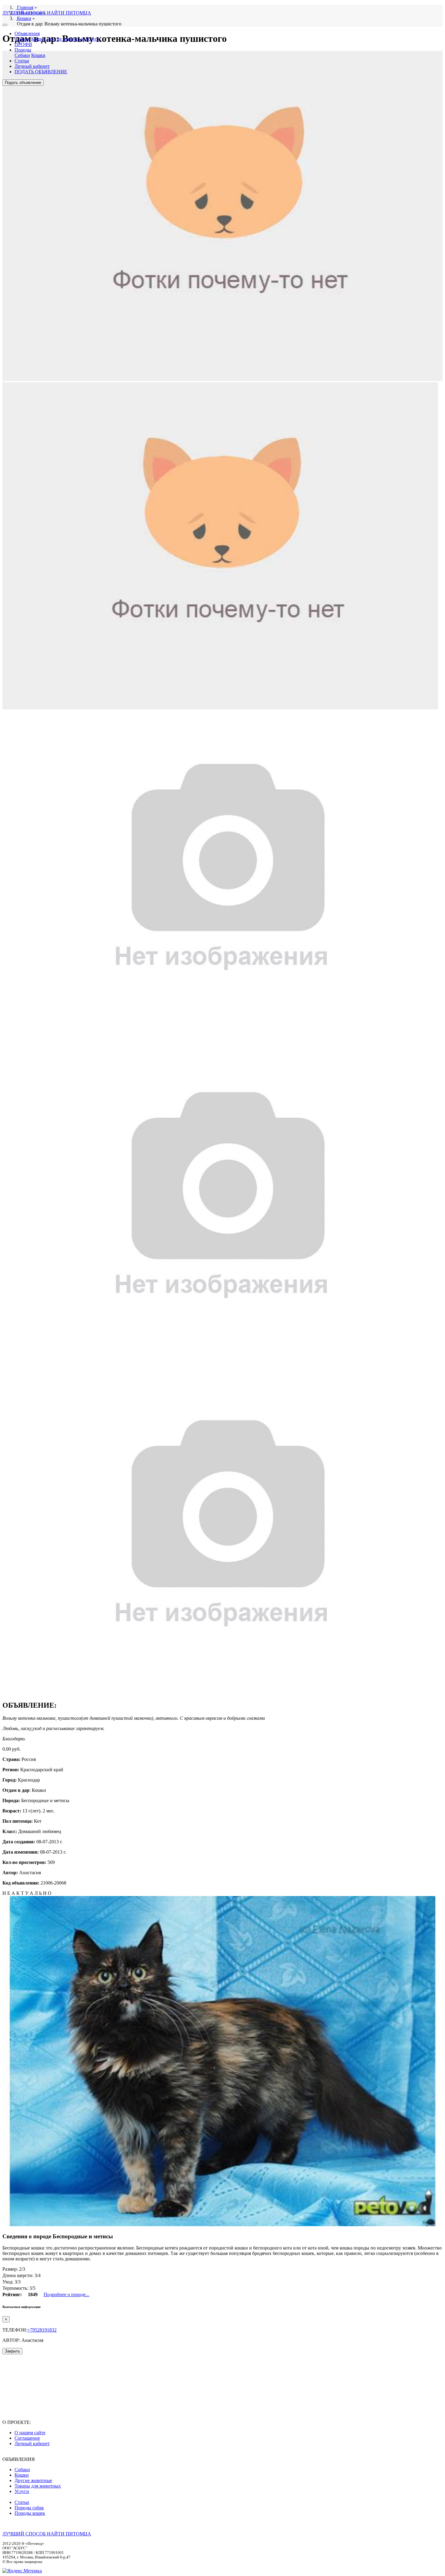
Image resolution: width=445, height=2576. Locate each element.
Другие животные (65, 39)
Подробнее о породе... (66, 2294)
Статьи (22, 61)
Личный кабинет (32, 66)
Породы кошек (30, 2513)
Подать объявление (23, 83)
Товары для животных (38, 2486)
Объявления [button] (27, 33)
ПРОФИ (23, 44)
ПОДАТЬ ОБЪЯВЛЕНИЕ (41, 72)
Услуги (93, 39)
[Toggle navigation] (5, 25)
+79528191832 (42, 2330)
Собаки (22, 39)
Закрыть (12, 2351)
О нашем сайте (30, 2433)
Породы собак (29, 2508)
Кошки (38, 39)
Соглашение (27, 2438)
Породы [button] (23, 50)
